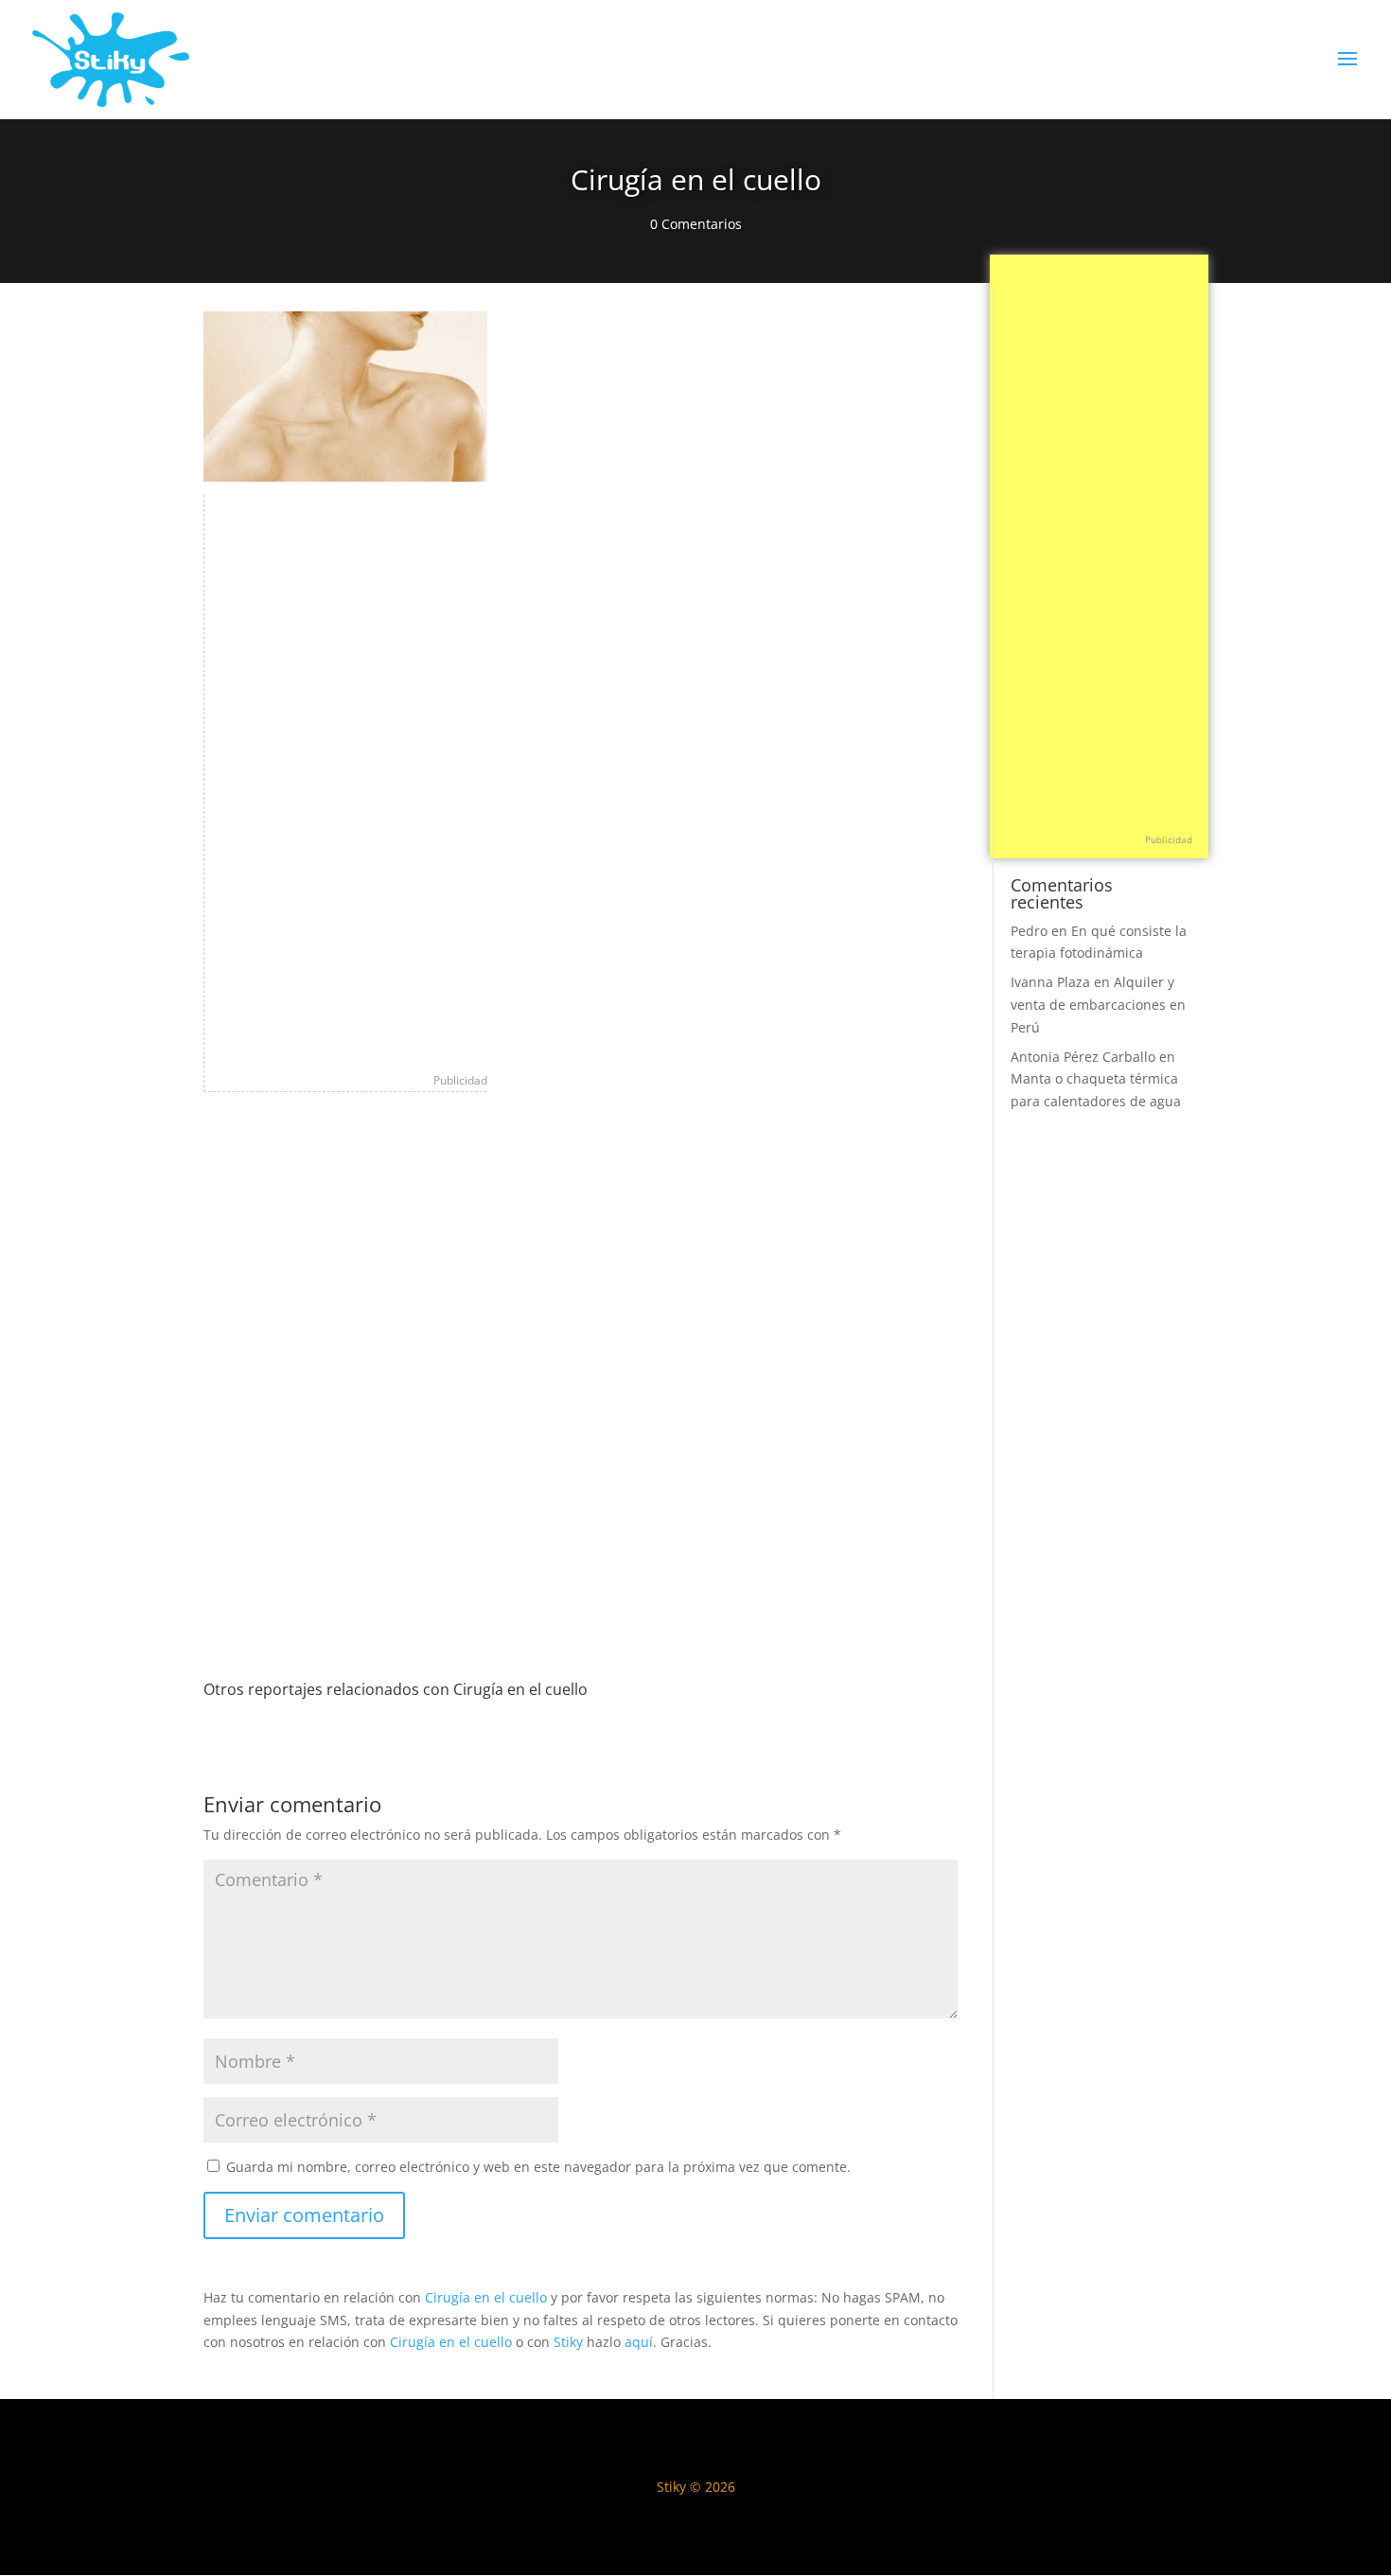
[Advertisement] (346, 779)
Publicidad (460, 1080)
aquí (639, 2342)
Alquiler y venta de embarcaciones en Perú (1098, 1005)
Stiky (568, 2342)
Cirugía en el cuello (486, 2297)
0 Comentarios (696, 224)
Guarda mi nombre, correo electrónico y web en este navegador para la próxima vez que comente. (538, 2167)
